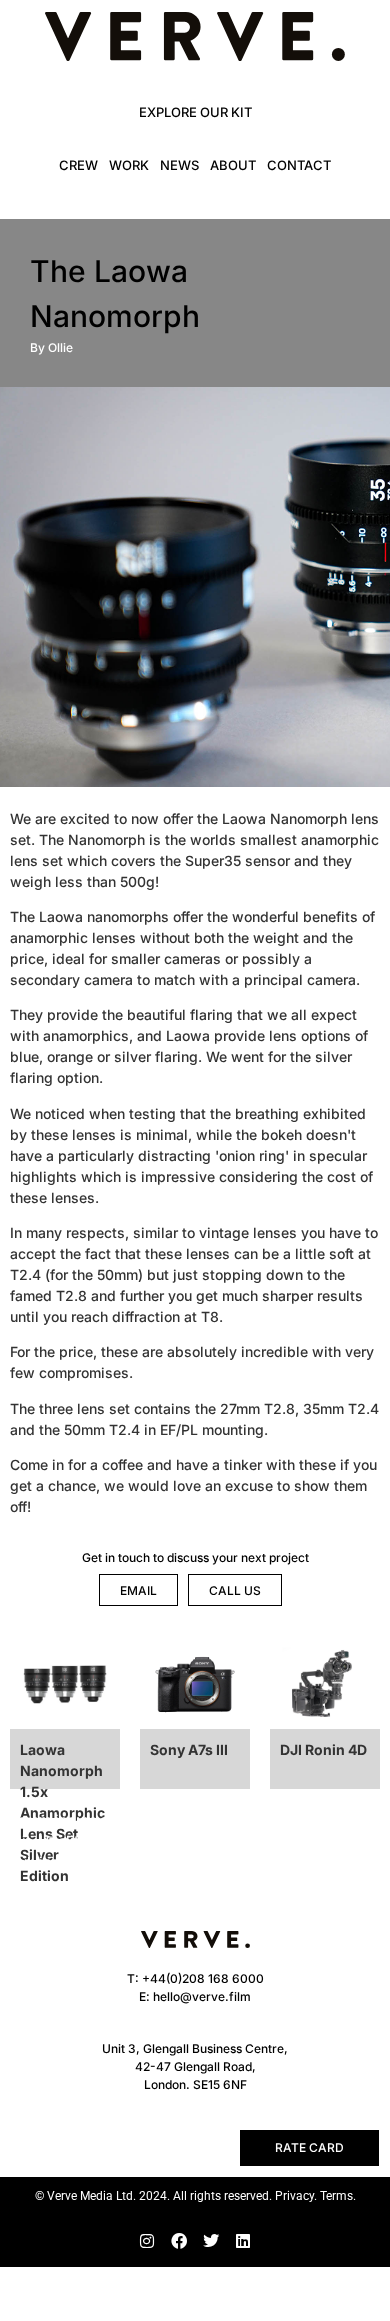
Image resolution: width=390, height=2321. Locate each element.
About (233, 165)
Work (129, 165)
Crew (78, 165)
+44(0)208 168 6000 (203, 1978)
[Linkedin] (243, 2241)
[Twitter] (211, 2241)
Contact (299, 165)
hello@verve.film (202, 1996)
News (179, 165)
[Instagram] (147, 2241)
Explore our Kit (195, 112)
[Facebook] (179, 2241)
